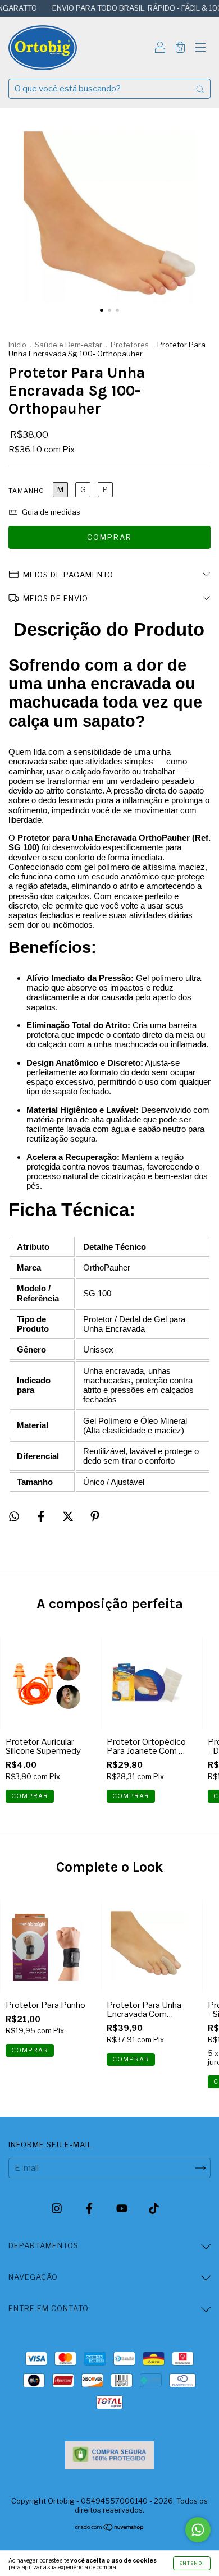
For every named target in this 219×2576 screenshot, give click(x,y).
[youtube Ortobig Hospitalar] (123, 2208)
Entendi (192, 2563)
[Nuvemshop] (110, 2528)
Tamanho (26, 491)
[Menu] (200, 49)
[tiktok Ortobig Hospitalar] (154, 2208)
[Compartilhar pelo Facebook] (42, 1516)
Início (17, 345)
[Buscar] (200, 89)
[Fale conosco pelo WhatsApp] (198, 2530)
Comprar (131, 2059)
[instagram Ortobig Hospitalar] (58, 2208)
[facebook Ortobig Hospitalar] (90, 2208)
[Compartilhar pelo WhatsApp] (14, 1516)
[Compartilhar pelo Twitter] (69, 1516)
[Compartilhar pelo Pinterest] (95, 1516)
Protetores (130, 345)
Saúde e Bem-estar (69, 345)
